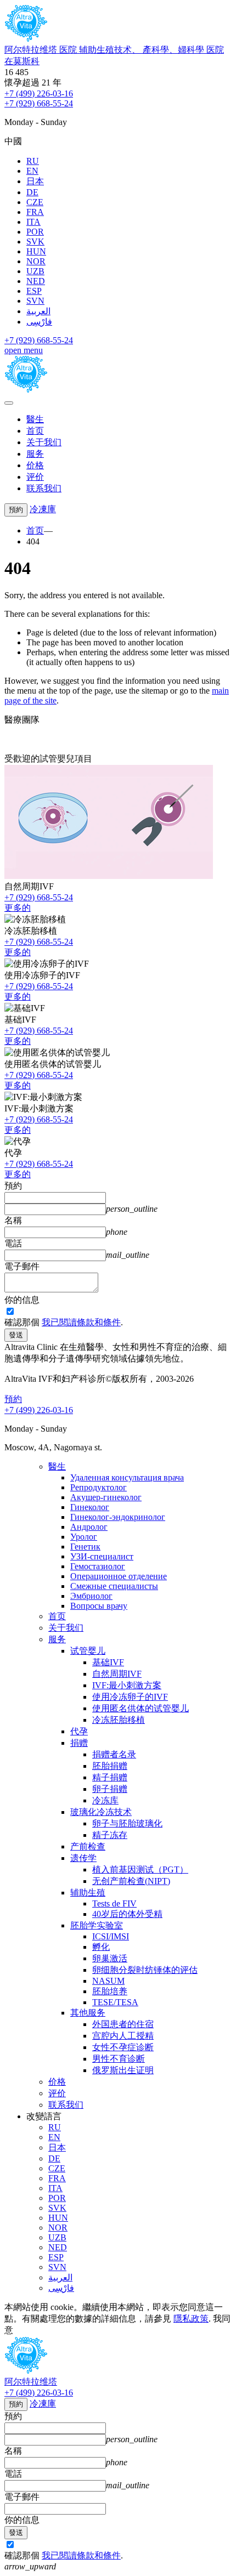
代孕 (79, 1731)
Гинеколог (90, 1507)
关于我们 (44, 442)
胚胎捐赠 (110, 1766)
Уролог (84, 1537)
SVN (35, 301)
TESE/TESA (115, 2002)
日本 (35, 181)
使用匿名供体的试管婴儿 (141, 1708)
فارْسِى (39, 322)
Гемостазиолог (98, 1566)
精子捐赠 (110, 1777)
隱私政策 (191, 2319)
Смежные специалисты (114, 1586)
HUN (36, 251)
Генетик (85, 1547)
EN (32, 171)
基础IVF (108, 1662)
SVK (35, 242)
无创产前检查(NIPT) (131, 1881)
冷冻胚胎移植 (119, 1720)
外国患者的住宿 (123, 2024)
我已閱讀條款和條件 (81, 1322)
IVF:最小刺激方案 (127, 1685)
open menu (24, 350)
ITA (33, 222)
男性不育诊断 (119, 2059)
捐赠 (79, 1743)
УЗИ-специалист (102, 1556)
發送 (16, 1335)
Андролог (89, 1527)
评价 (35, 477)
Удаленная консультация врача (127, 1477)
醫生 (35, 419)
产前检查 (88, 1846)
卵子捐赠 (110, 1789)
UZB (35, 271)
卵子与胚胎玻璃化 (127, 1823)
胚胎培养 (110, 1991)
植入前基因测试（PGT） (140, 1869)
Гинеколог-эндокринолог (118, 1517)
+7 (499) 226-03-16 (39, 93)
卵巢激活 (110, 1958)
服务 (35, 454)
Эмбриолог (91, 1596)
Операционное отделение (119, 1576)
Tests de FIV (114, 1903)
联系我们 (44, 488)
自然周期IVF (117, 1674)
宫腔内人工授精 (123, 2036)
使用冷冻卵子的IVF (130, 1697)
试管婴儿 (88, 1651)
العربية (38, 311)
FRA (35, 212)
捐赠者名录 (114, 1754)
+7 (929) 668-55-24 (39, 103)
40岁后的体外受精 (127, 1914)
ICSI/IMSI (111, 1936)
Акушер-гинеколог (106, 1497)
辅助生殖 (88, 1893)
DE (32, 192)
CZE (35, 202)
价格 (35, 465)
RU (33, 161)
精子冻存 (110, 1835)
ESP (34, 291)
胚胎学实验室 (97, 1925)
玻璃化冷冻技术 (101, 1812)
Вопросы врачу (99, 1606)
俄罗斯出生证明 (123, 2070)
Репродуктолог (99, 1487)
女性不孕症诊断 (123, 2047)
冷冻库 (105, 1800)
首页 (35, 431)
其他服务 (88, 2013)
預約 (16, 510)
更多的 (18, 908)
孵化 (101, 1947)
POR (35, 232)
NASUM (108, 1981)
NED (36, 281)
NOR (36, 261)
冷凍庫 (43, 509)
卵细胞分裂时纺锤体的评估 (145, 1970)
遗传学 (83, 1858)
